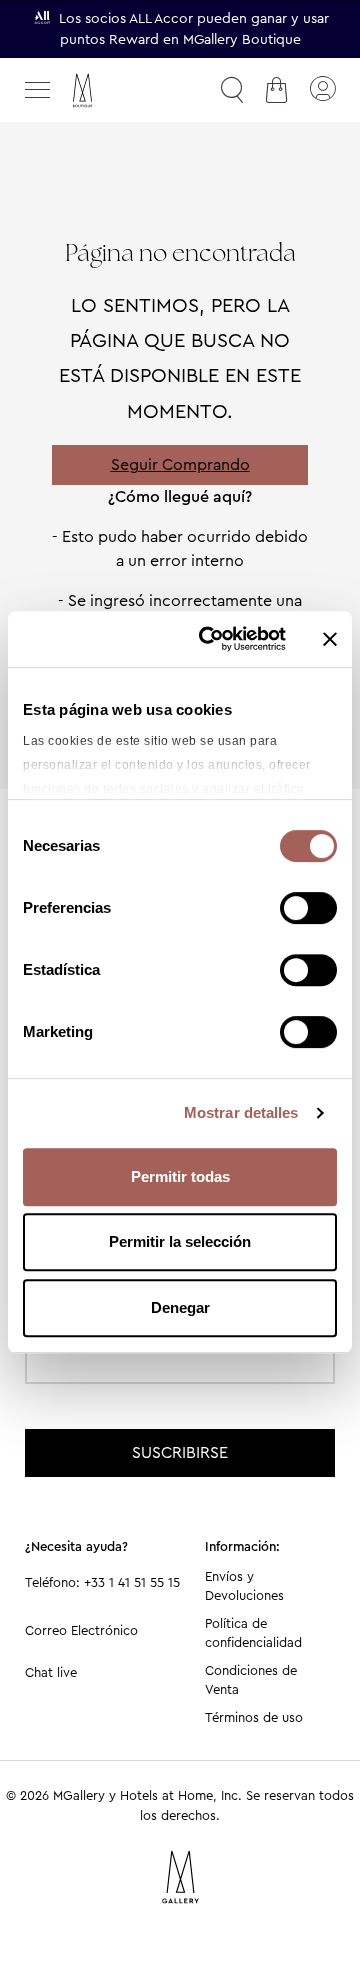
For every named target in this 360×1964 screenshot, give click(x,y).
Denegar (180, 1307)
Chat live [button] (51, 1672)
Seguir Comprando (180, 464)
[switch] (308, 910)
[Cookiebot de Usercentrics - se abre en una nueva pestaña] (211, 639)
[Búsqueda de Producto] (232, 90)
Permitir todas (180, 1176)
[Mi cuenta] (322, 90)
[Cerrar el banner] (330, 639)
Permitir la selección (180, 1241)
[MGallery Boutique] (125, 90)
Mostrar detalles (241, 1112)
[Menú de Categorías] (38, 90)
